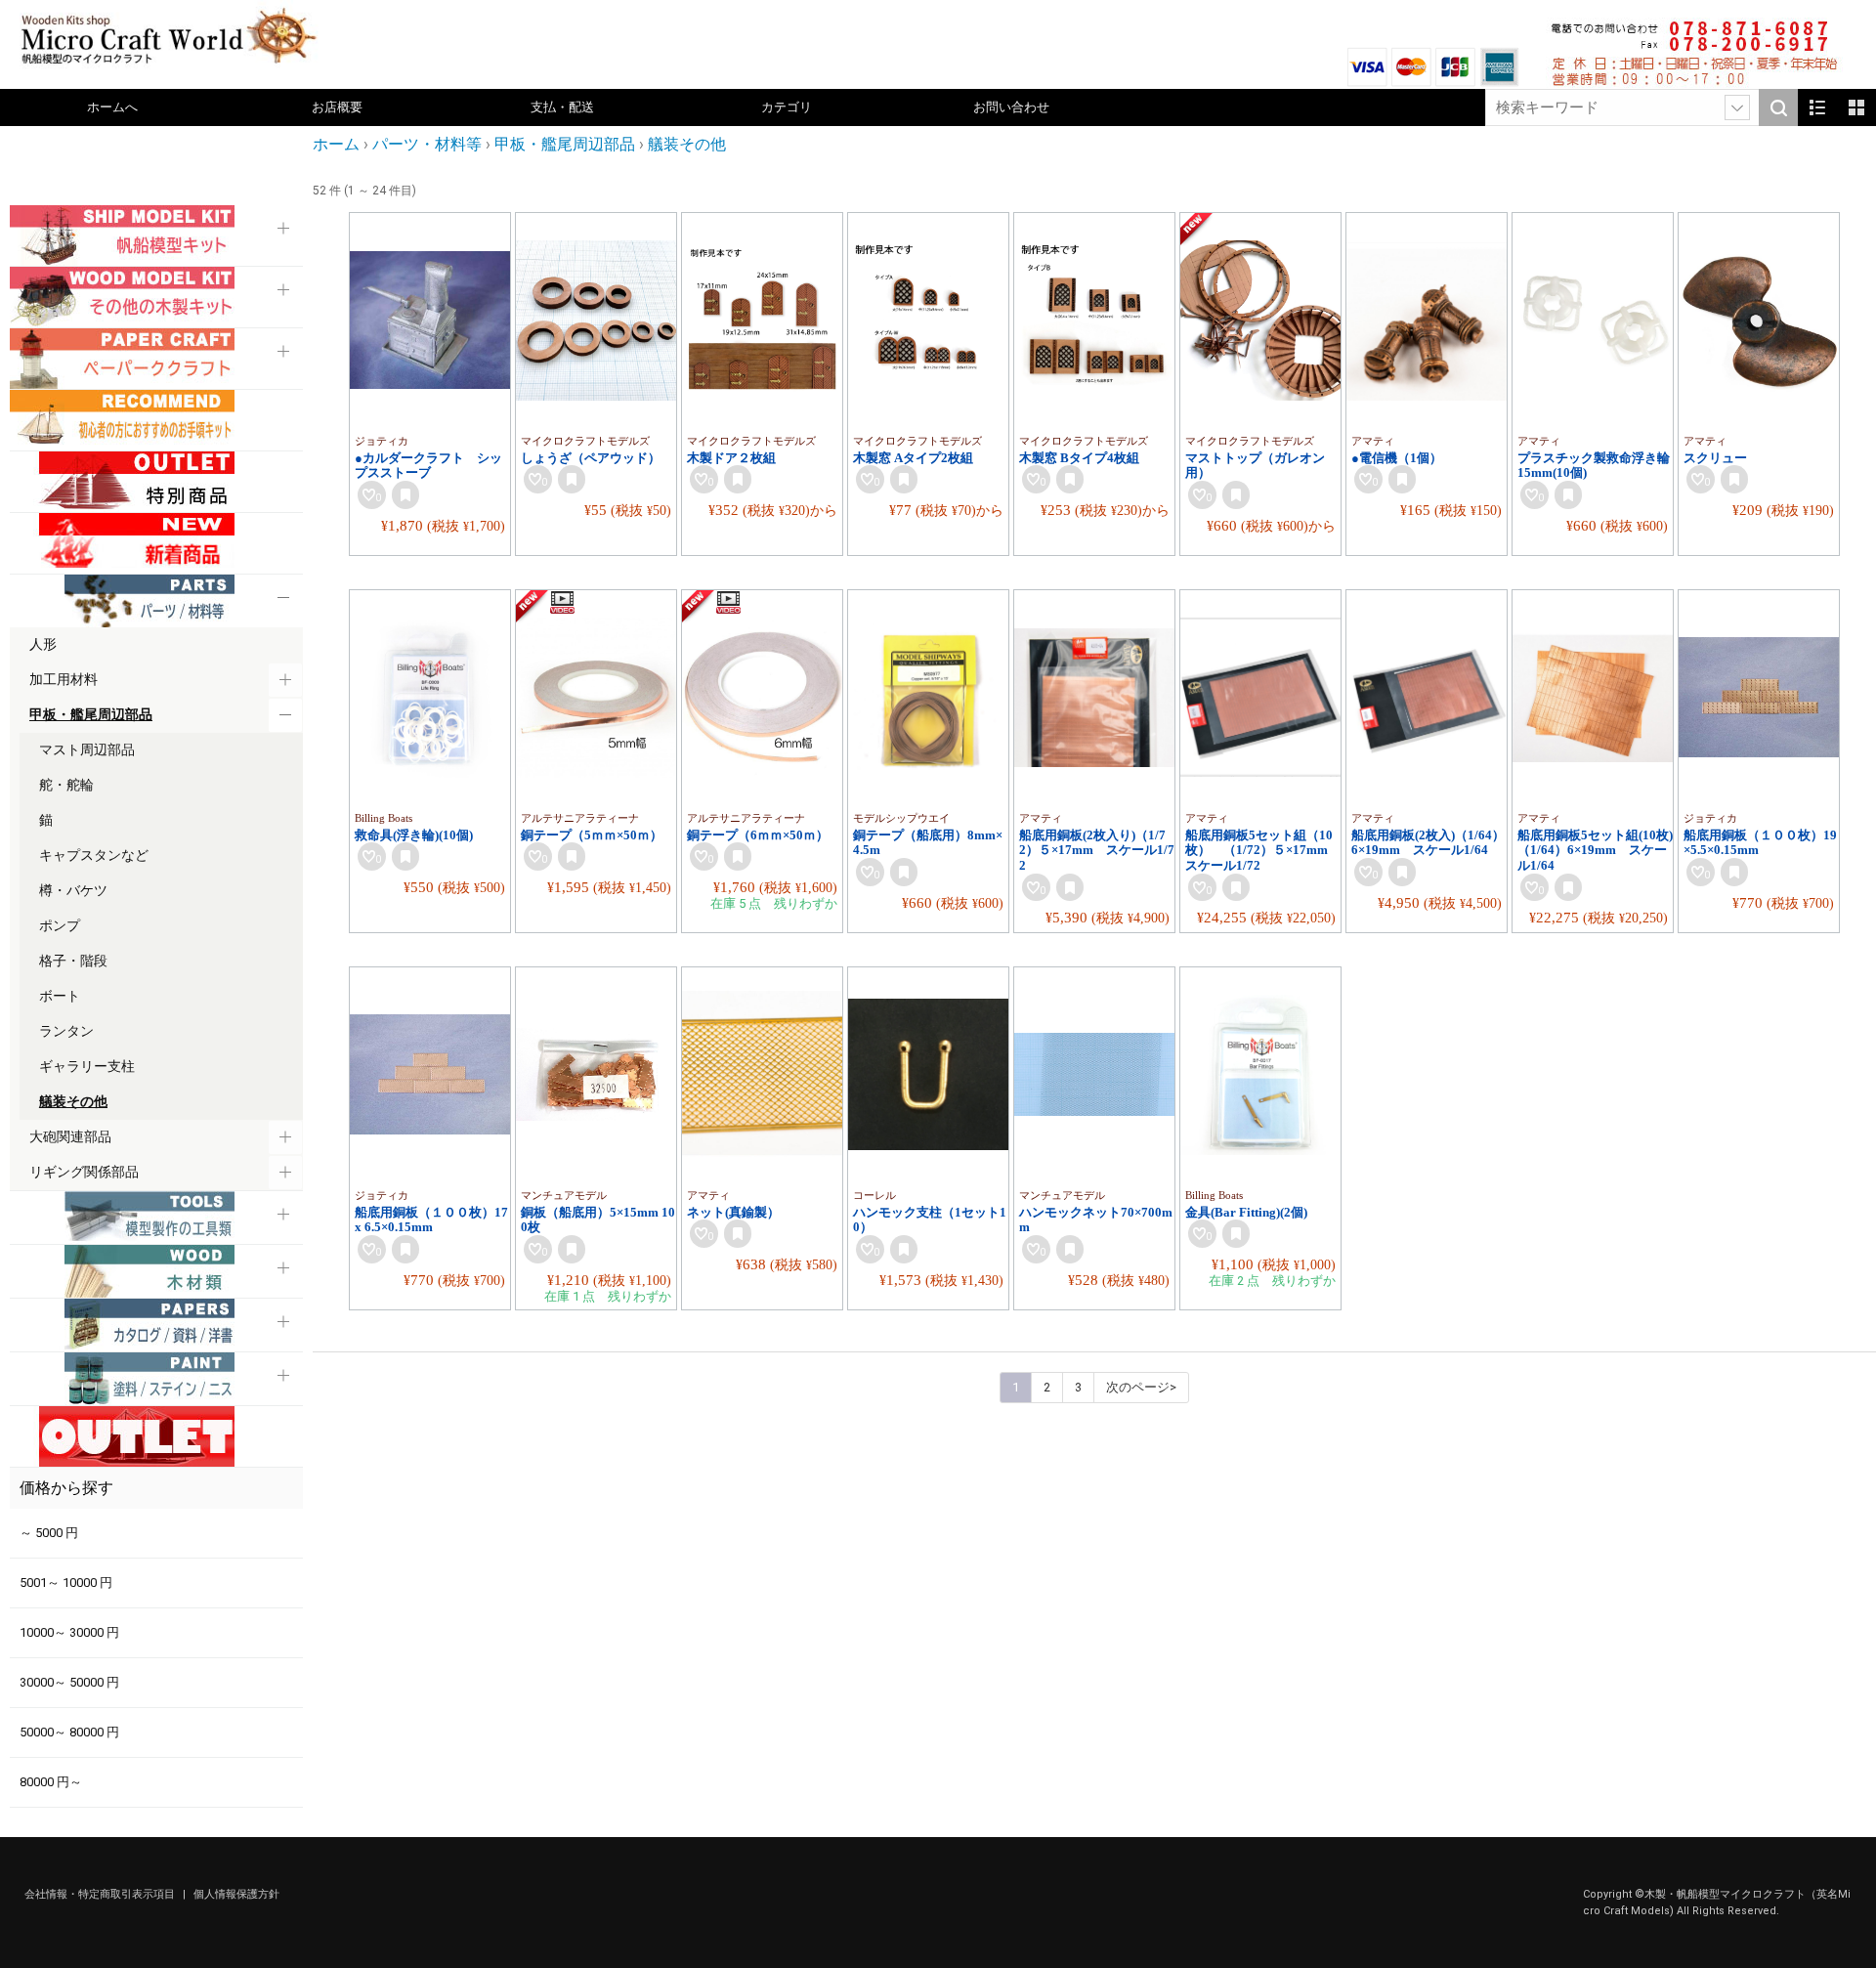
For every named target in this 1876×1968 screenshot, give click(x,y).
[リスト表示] (1817, 107)
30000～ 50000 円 (69, 1682)
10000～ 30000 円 (69, 1632)
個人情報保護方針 (236, 1894)
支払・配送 (562, 107)
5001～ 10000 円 (66, 1583)
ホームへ (112, 107)
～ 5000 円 (49, 1533)
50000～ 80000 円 (69, 1732)
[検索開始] (1778, 107)
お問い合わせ (1011, 107)
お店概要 (337, 107)
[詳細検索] (1737, 107)
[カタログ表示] (1856, 107)
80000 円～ (51, 1782)
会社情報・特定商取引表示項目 (101, 1894)
